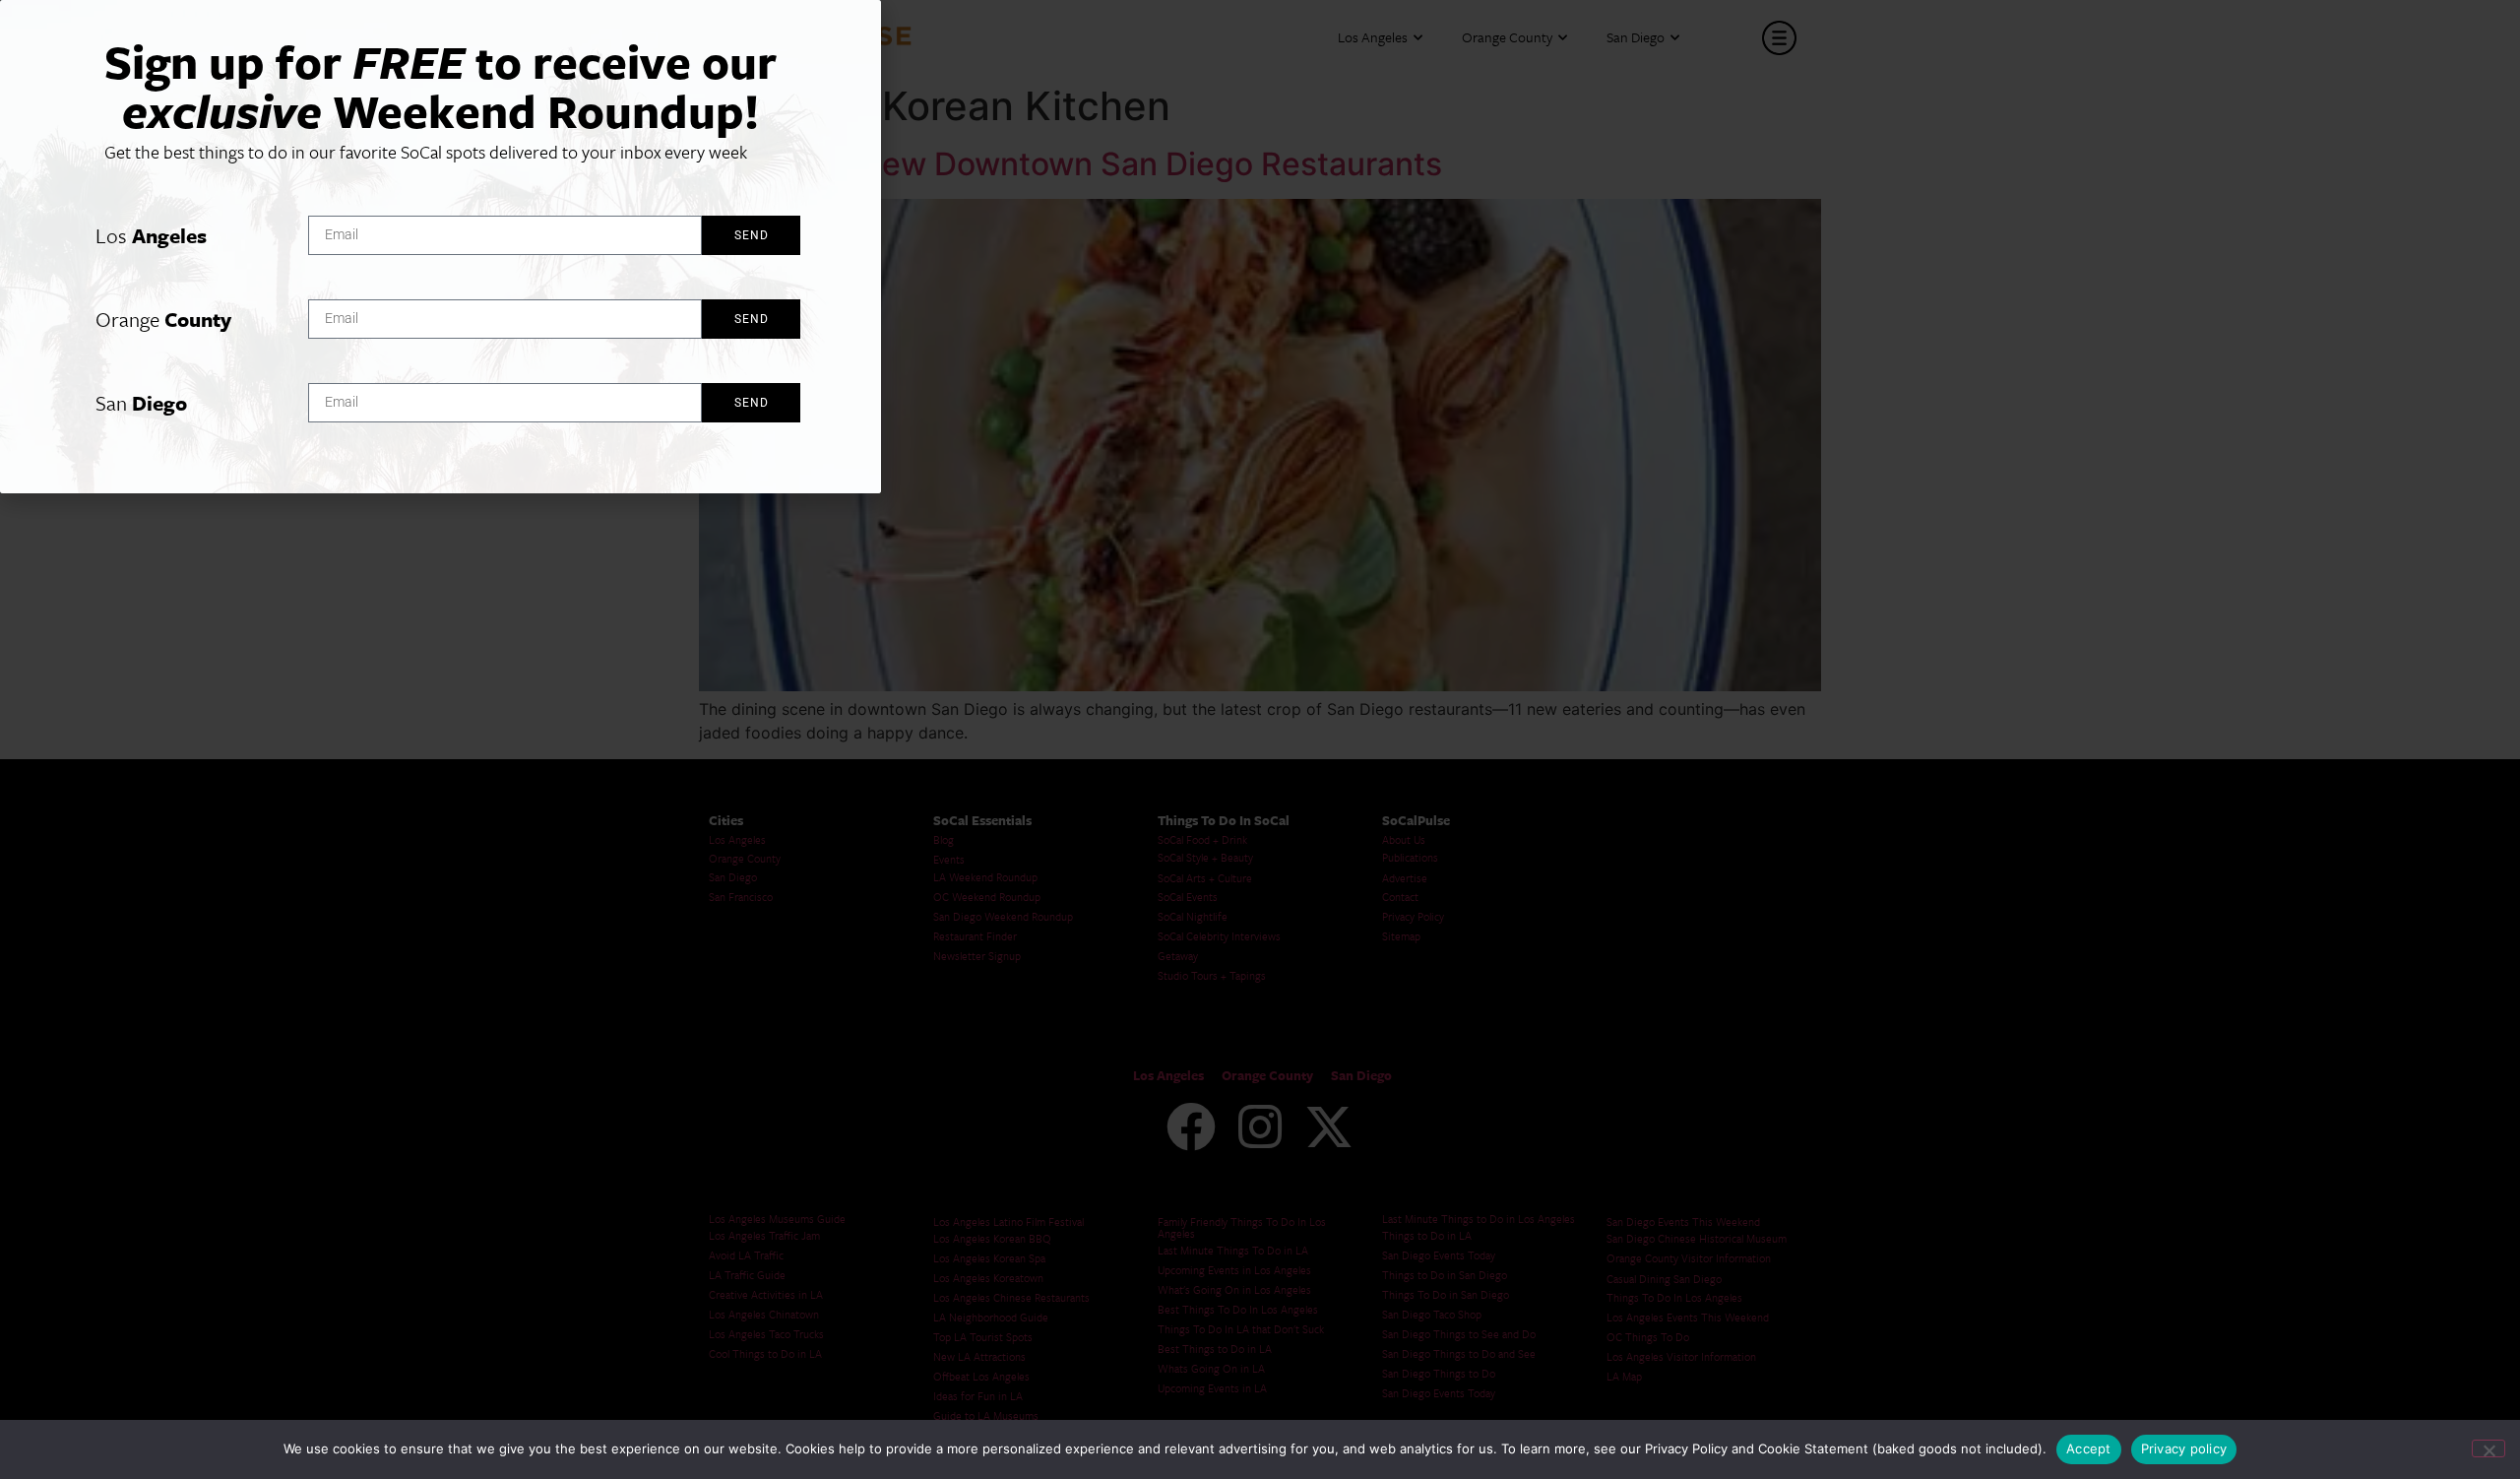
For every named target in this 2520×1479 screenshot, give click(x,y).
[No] (2488, 1448)
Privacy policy (2184, 1448)
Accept (2089, 1448)
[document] (1260, 739)
